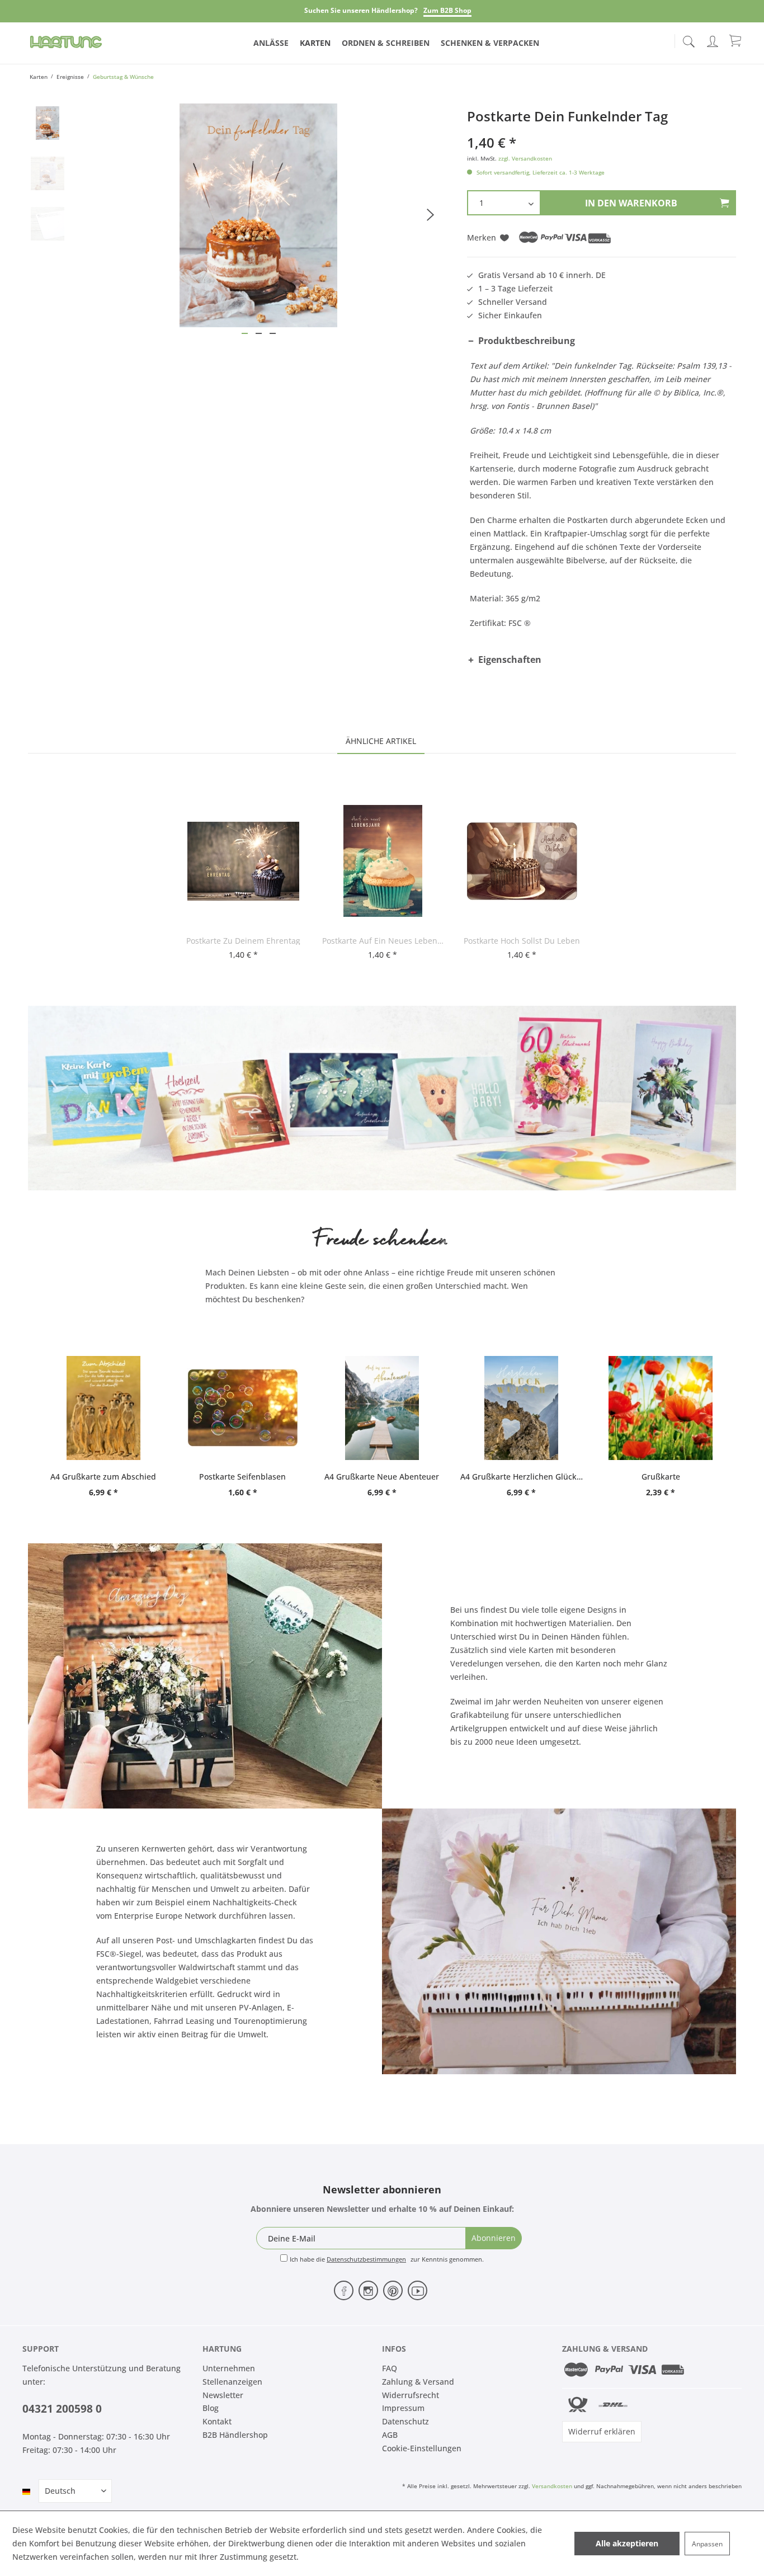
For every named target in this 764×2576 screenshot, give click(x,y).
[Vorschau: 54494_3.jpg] (48, 224)
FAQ (390, 2368)
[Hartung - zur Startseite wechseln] (66, 42)
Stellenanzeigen (232, 2382)
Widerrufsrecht (411, 2395)
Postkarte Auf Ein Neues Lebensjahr (383, 941)
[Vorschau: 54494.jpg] (48, 123)
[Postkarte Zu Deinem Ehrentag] (243, 861)
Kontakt (217, 2421)
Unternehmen (229, 2368)
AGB (390, 2435)
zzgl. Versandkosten (525, 158)
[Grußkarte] (661, 1408)
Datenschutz (405, 2421)
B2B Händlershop (235, 2435)
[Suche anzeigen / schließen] (688, 38)
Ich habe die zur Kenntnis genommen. (387, 2259)
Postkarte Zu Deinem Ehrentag (243, 941)
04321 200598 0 (62, 2409)
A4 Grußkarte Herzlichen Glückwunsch (522, 1477)
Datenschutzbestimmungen (366, 2259)
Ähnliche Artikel (381, 741)
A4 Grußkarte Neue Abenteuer (382, 1477)
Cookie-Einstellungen (422, 2448)
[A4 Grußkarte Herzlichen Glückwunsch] (522, 1408)
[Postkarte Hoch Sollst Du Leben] (522, 861)
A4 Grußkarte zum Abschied (103, 1477)
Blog (211, 2408)
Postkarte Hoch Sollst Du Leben (522, 941)
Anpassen (707, 2544)
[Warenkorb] (736, 40)
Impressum (403, 2408)
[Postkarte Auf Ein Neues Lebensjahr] (383, 861)
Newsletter (223, 2395)
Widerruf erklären (602, 2431)
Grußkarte (661, 1477)
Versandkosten (552, 2486)
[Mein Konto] (714, 39)
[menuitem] (688, 39)
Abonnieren (494, 2238)
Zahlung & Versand (418, 2382)
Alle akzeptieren (627, 2543)
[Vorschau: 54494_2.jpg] (48, 173)
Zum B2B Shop (447, 10)
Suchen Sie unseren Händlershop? (361, 10)
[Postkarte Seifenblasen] (242, 1408)
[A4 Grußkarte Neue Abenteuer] (382, 1408)
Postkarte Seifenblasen (242, 1477)
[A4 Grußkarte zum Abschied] (103, 1408)
